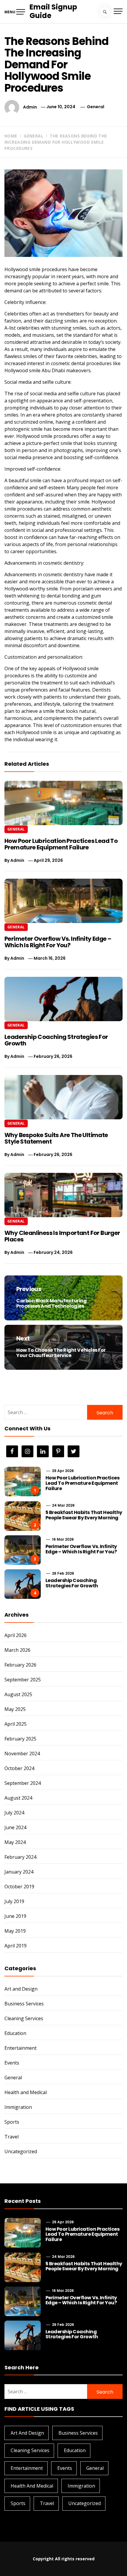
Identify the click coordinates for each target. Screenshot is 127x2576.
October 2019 (19, 1887)
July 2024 (14, 1813)
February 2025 (20, 1739)
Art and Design (21, 1989)
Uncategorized (21, 2151)
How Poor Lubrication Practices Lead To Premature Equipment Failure (61, 844)
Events (12, 2063)
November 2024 (22, 1754)
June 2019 (15, 1916)
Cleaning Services (24, 2018)
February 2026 (20, 1665)
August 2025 (18, 1694)
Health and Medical (26, 2092)
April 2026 (16, 1635)
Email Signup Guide (53, 11)
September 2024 (23, 1783)
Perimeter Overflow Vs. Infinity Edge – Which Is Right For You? (58, 942)
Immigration (18, 2107)
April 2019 (16, 1946)
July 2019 (14, 1901)
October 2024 (19, 1768)
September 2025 (23, 1680)
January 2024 (19, 1872)
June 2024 (15, 1827)
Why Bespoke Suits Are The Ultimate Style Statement (56, 1138)
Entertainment (21, 2048)
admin (30, 107)
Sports (12, 2122)
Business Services (24, 2004)
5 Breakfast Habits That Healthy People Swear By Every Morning (84, 1515)
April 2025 (16, 1724)
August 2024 (18, 1798)
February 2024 (20, 1857)
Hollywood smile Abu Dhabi (35, 370)
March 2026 (17, 1650)
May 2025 (15, 1709)
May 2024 (15, 1842)
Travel (12, 2137)
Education (15, 2033)
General (96, 107)
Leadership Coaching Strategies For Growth (56, 1040)
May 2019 (15, 1931)
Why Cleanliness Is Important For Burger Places (62, 1236)
